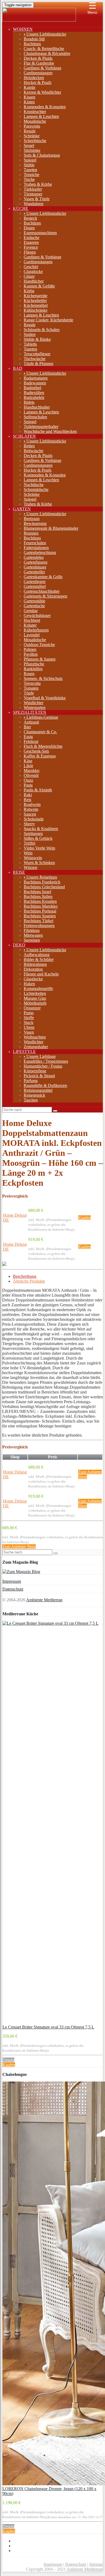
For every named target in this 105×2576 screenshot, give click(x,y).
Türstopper (33, 194)
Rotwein (31, 809)
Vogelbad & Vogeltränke (45, 698)
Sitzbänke (32, 150)
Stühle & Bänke (37, 339)
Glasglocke (33, 271)
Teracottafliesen (37, 354)
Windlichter (34, 703)
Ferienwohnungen (39, 926)
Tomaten (31, 688)
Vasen (29, 1032)
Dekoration (33, 969)
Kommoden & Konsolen (45, 107)
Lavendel (32, 635)
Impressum (12, 1581)
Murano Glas (35, 998)
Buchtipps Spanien (40, 916)
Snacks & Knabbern (41, 829)
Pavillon (31, 654)
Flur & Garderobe (39, 63)
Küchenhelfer (35, 301)
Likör (28, 766)
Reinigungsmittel (38, 1090)
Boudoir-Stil (34, 39)
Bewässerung (35, 523)
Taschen (31, 1100)
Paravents (32, 126)
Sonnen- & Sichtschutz (43, 678)
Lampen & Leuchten (41, 116)
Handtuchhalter (37, 407)
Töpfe (29, 693)
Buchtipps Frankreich (42, 882)
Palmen (30, 649)
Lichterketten (35, 993)
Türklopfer (33, 189)
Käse (28, 761)
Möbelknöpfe (35, 1003)
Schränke (32, 136)
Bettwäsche (34, 451)
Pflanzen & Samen (40, 659)
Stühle (29, 165)
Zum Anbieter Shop (19, 1547)
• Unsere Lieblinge (40, 1056)
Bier (27, 727)
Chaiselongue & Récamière (47, 53)
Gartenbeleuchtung (40, 552)
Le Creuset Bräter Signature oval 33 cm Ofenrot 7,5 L (48, 2027)
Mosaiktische (35, 121)
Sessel (29, 145)
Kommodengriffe (38, 989)
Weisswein (33, 858)
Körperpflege (35, 1071)
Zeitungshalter (36, 1047)
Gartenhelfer (34, 572)
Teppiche (31, 175)
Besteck (30, 218)
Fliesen (30, 252)
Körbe (29, 291)
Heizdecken (34, 78)
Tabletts (30, 344)
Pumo (29, 1013)
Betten (29, 446)
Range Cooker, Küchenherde (48, 320)
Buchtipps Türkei (38, 921)
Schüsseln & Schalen (42, 330)
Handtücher (34, 281)
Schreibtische (35, 141)
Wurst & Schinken (39, 863)
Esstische (31, 238)
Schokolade (34, 819)
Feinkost (31, 741)
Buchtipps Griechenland (44, 887)
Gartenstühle (34, 601)
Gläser (29, 276)
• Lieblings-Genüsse (41, 717)
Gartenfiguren (36, 562)
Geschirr (31, 267)
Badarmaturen (36, 378)
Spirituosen (33, 833)
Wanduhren (34, 204)
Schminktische (36, 489)
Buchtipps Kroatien (40, 901)
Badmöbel (32, 388)
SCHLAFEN (24, 436)
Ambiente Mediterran (44, 1600)
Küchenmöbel (36, 305)
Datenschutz (13, 1589)
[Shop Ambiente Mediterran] (39, 20)
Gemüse (31, 611)
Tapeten (30, 170)
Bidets (29, 402)
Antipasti (31, 722)
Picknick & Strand (39, 1076)
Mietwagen (33, 935)
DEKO (19, 945)
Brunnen (31, 533)
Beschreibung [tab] (25, 1276)
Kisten (29, 102)
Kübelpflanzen (36, 630)
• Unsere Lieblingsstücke (45, 34)
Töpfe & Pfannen (38, 364)
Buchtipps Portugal (40, 911)
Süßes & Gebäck (38, 838)
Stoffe (29, 1018)
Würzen (30, 867)
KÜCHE (21, 208)
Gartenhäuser (35, 567)
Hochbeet (32, 620)
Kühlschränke (36, 310)
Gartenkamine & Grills (43, 577)
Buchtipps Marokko (41, 906)
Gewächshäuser (37, 615)
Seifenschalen (35, 417)
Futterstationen (36, 548)
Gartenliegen (35, 582)
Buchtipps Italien (38, 896)
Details (8, 2060)
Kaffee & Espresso (40, 756)
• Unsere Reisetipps (40, 877)
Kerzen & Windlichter (42, 92)
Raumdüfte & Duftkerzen (45, 1085)
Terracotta (32, 683)
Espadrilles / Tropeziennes (46, 1061)
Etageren (31, 242)
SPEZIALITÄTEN (30, 712)
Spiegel (30, 160)
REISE (19, 872)
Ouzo (28, 780)
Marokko (31, 771)
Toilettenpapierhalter (41, 427)
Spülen (30, 334)
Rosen (29, 674)
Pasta (28, 785)
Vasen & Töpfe (37, 199)
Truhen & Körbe (38, 184)
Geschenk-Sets (36, 751)
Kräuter (30, 625)
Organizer (32, 1008)
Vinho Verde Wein (39, 848)
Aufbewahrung (37, 955)
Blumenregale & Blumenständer (51, 528)
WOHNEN (23, 29)
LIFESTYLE (24, 1052)
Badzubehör (34, 397)
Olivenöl (31, 775)
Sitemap (96, 2564)
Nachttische (34, 485)
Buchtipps (32, 44)
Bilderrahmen (35, 964)
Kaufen (84, 1218)
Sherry (29, 824)
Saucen (30, 814)
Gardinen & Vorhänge (43, 68)
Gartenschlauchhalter (42, 591)
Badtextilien (34, 393)
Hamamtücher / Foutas (43, 1066)
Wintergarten (35, 708)
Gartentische (34, 606)
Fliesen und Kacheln (41, 974)
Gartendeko (34, 557)
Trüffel (29, 843)
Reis (27, 800)
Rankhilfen (33, 669)
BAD (18, 368)
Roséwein (32, 804)
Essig (28, 737)
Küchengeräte (36, 296)
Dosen (29, 228)
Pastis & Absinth (38, 790)
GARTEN (22, 509)
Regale (30, 131)
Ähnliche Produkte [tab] (29, 1281)
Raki (28, 795)
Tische (29, 179)
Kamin (29, 87)
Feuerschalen (35, 543)
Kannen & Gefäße (39, 286)
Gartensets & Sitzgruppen (45, 596)
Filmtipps (32, 930)
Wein (28, 853)
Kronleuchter (35, 112)
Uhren (29, 1027)
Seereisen (32, 940)
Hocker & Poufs (38, 83)
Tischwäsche (35, 359)
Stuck (29, 1022)
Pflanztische (34, 664)
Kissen (29, 97)
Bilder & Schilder (39, 959)
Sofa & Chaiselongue (42, 155)
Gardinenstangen (38, 73)
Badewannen (35, 383)
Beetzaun (32, 519)
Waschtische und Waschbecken (50, 431)
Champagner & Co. (40, 732)
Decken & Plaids (38, 58)
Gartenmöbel (35, 586)
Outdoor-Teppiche (39, 645)
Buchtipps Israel (37, 892)
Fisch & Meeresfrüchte (43, 746)
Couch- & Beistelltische (44, 49)
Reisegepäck (34, 1095)
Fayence (31, 247)
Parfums (31, 1081)
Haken (29, 984)
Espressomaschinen (40, 233)
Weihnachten (35, 1037)
